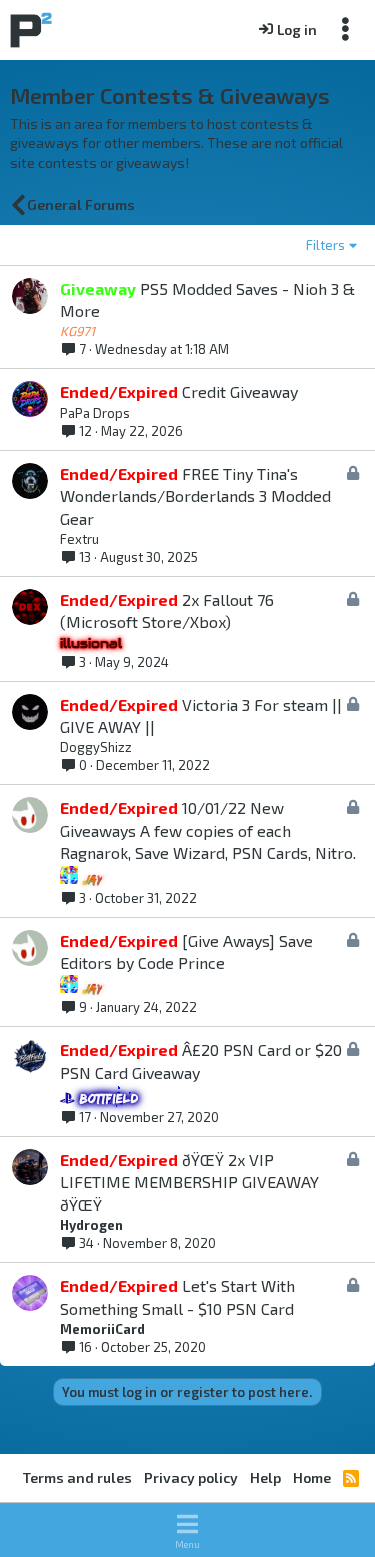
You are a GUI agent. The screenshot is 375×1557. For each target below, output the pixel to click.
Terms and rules (77, 1477)
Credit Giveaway (240, 391)
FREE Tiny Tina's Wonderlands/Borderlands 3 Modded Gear (195, 496)
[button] (187, 1530)
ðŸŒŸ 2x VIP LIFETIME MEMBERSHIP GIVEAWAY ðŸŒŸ (189, 1182)
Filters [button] (325, 245)
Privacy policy (191, 1477)
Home (312, 1477)
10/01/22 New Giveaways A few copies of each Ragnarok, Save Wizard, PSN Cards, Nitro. (208, 830)
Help (265, 1477)
